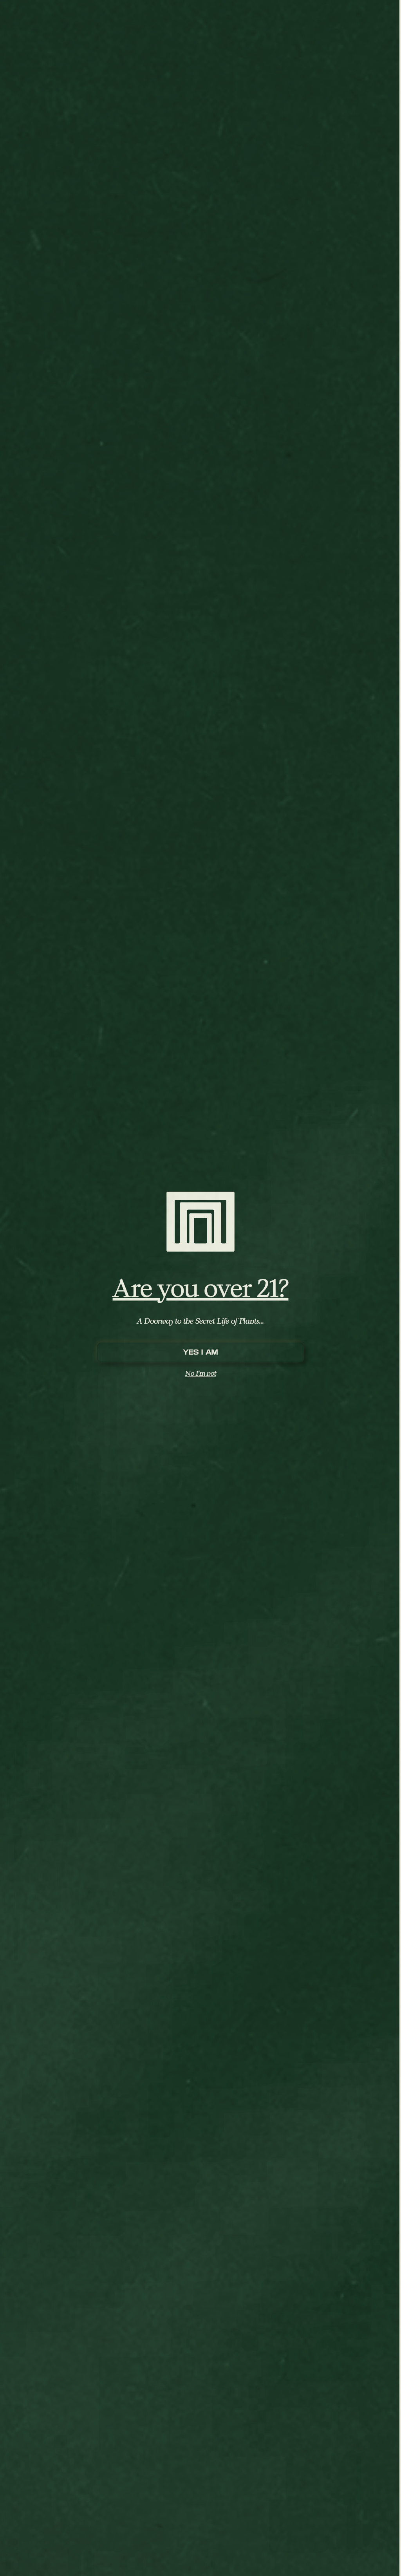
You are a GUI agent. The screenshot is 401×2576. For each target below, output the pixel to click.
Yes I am (200, 1352)
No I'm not (201, 1373)
